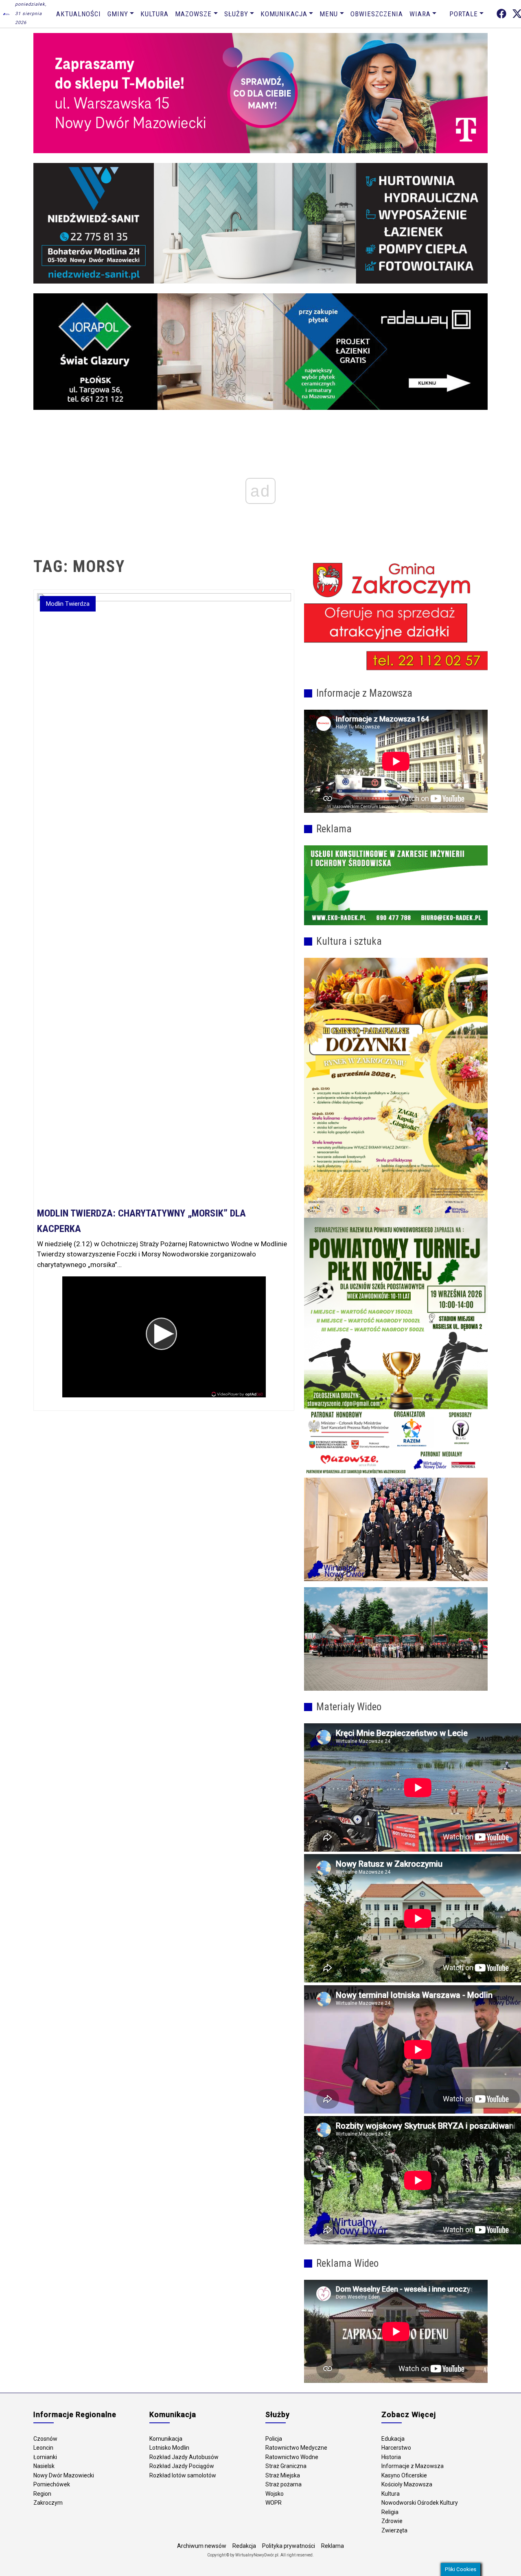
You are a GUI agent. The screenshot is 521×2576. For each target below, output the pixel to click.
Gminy (118, 14)
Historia (391, 2457)
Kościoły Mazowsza (407, 2484)
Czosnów (45, 2439)
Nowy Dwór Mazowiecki (64, 2475)
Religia (390, 2512)
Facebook (501, 14)
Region (42, 2494)
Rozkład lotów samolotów (183, 2475)
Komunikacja (284, 14)
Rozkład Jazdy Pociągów (182, 2466)
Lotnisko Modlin (169, 2448)
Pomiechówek (52, 2484)
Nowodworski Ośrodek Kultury (420, 2503)
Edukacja (393, 2439)
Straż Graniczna (286, 2466)
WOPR (274, 2503)
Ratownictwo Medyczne (296, 2448)
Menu (329, 14)
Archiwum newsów (202, 2546)
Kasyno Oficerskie (404, 2475)
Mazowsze (193, 14)
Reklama (333, 2546)
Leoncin (43, 2448)
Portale (464, 14)
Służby (236, 14)
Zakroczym (48, 2503)
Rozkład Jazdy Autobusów (184, 2457)
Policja (274, 2439)
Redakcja (244, 2546)
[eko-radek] (396, 885)
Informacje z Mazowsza (413, 2466)
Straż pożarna (283, 2484)
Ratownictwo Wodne (292, 2457)
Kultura (154, 14)
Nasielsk (44, 2466)
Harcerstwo (396, 2448)
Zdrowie (392, 2521)
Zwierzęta (394, 2530)
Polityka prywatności (289, 2546)
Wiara (420, 14)
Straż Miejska (283, 2475)
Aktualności (79, 14)
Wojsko (275, 2494)
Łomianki (45, 2457)
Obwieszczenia (377, 14)
